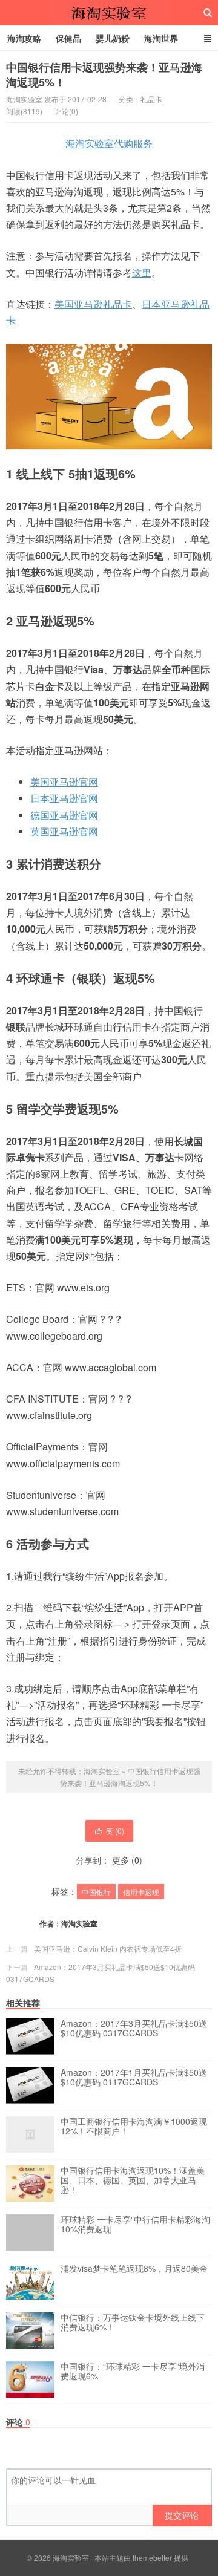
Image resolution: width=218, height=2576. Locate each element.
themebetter (152, 2558)
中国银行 (96, 1892)
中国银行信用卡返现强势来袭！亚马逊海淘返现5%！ (104, 75)
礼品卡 (151, 99)
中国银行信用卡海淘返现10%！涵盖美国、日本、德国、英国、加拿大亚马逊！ (133, 2180)
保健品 (68, 38)
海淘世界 (161, 38)
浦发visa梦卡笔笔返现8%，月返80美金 (134, 2269)
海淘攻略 (24, 38)
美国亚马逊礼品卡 (93, 304)
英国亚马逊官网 (64, 831)
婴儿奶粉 (113, 38)
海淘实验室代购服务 (109, 143)
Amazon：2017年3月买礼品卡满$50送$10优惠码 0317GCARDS (134, 2029)
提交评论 (182, 2515)
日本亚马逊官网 (64, 798)
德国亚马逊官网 (64, 815)
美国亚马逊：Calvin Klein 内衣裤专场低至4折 (108, 1948)
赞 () (115, 1831)
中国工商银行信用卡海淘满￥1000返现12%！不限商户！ (134, 2127)
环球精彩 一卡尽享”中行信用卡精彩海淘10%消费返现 (135, 2225)
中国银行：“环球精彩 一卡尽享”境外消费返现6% (133, 2372)
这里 (142, 272)
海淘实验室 (109, 13)
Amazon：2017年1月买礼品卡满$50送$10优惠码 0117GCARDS (134, 2078)
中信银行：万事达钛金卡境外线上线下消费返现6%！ (133, 2323)
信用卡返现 (141, 1892)
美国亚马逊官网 (64, 782)
